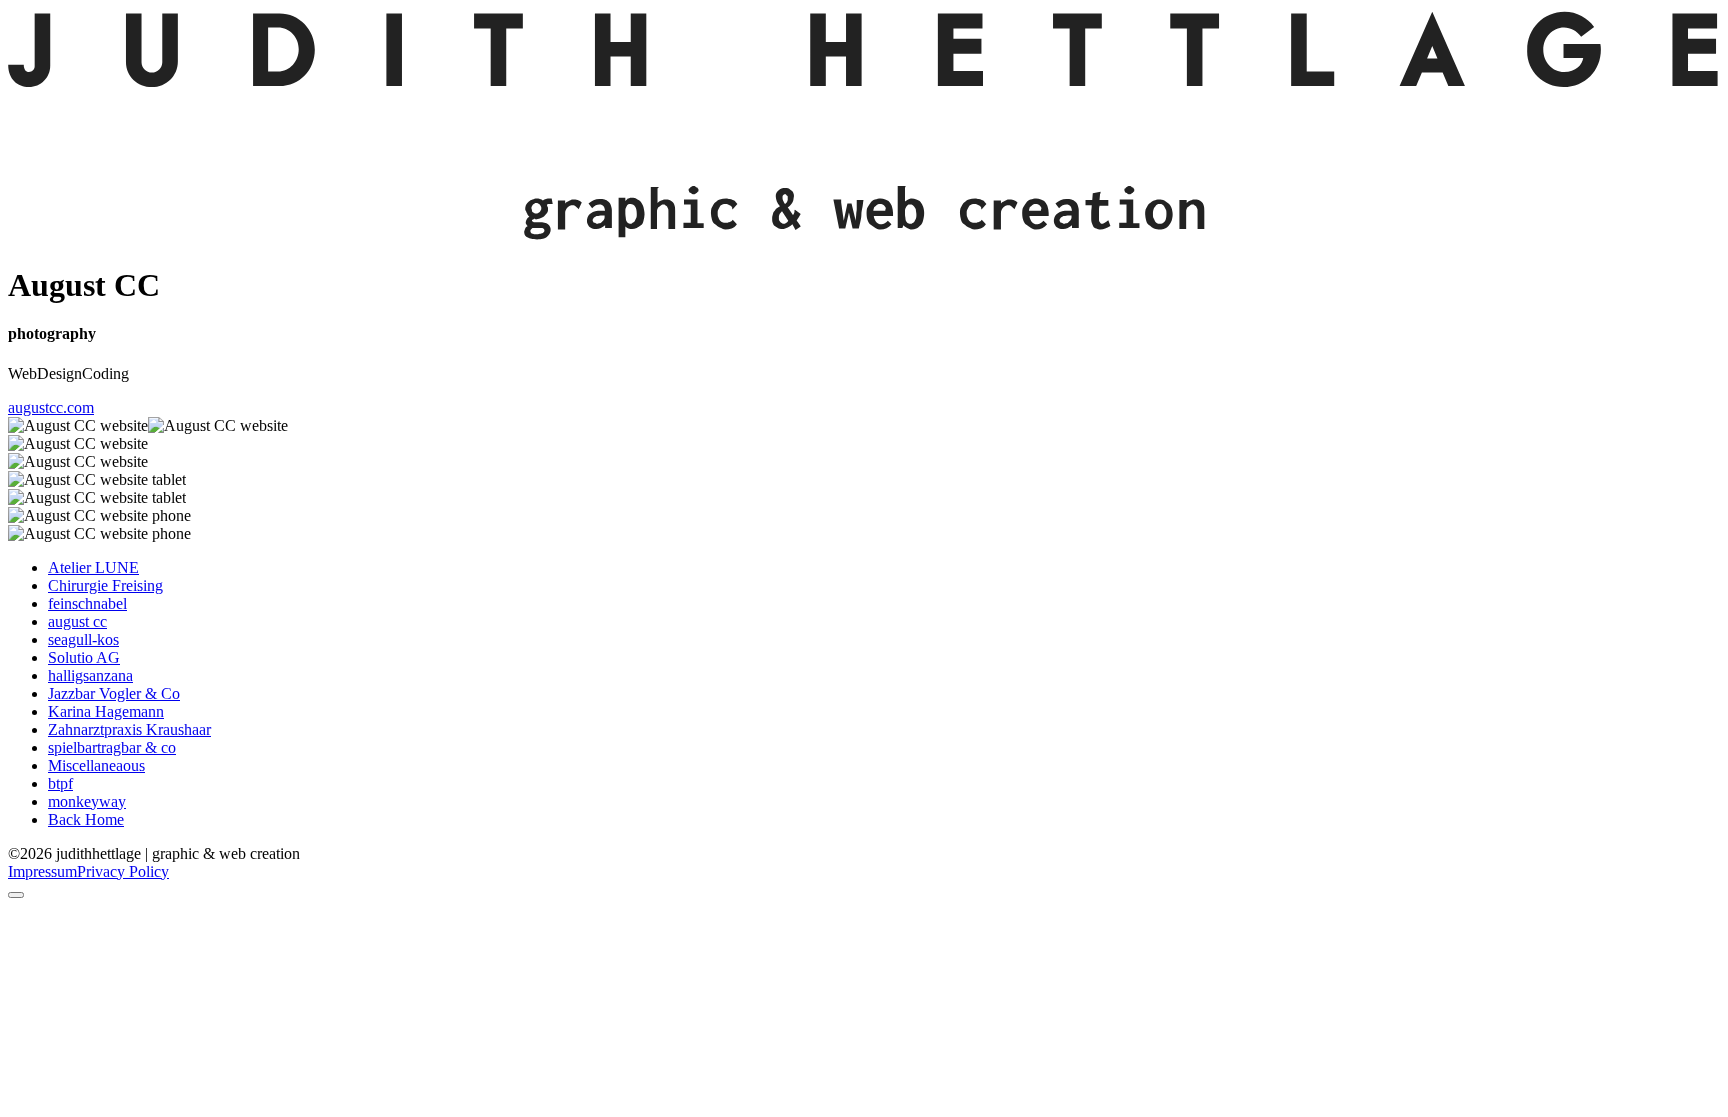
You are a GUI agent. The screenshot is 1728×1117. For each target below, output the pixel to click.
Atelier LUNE (93, 567)
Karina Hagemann (106, 711)
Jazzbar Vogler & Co (114, 693)
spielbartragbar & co (112, 747)
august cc (77, 621)
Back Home (86, 819)
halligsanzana (90, 675)
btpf (60, 783)
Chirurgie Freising (105, 585)
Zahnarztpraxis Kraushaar (129, 729)
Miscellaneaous (96, 765)
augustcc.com (51, 407)
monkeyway (87, 801)
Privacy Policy (123, 871)
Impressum (42, 871)
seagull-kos (83, 639)
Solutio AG (84, 657)
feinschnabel (87, 603)
